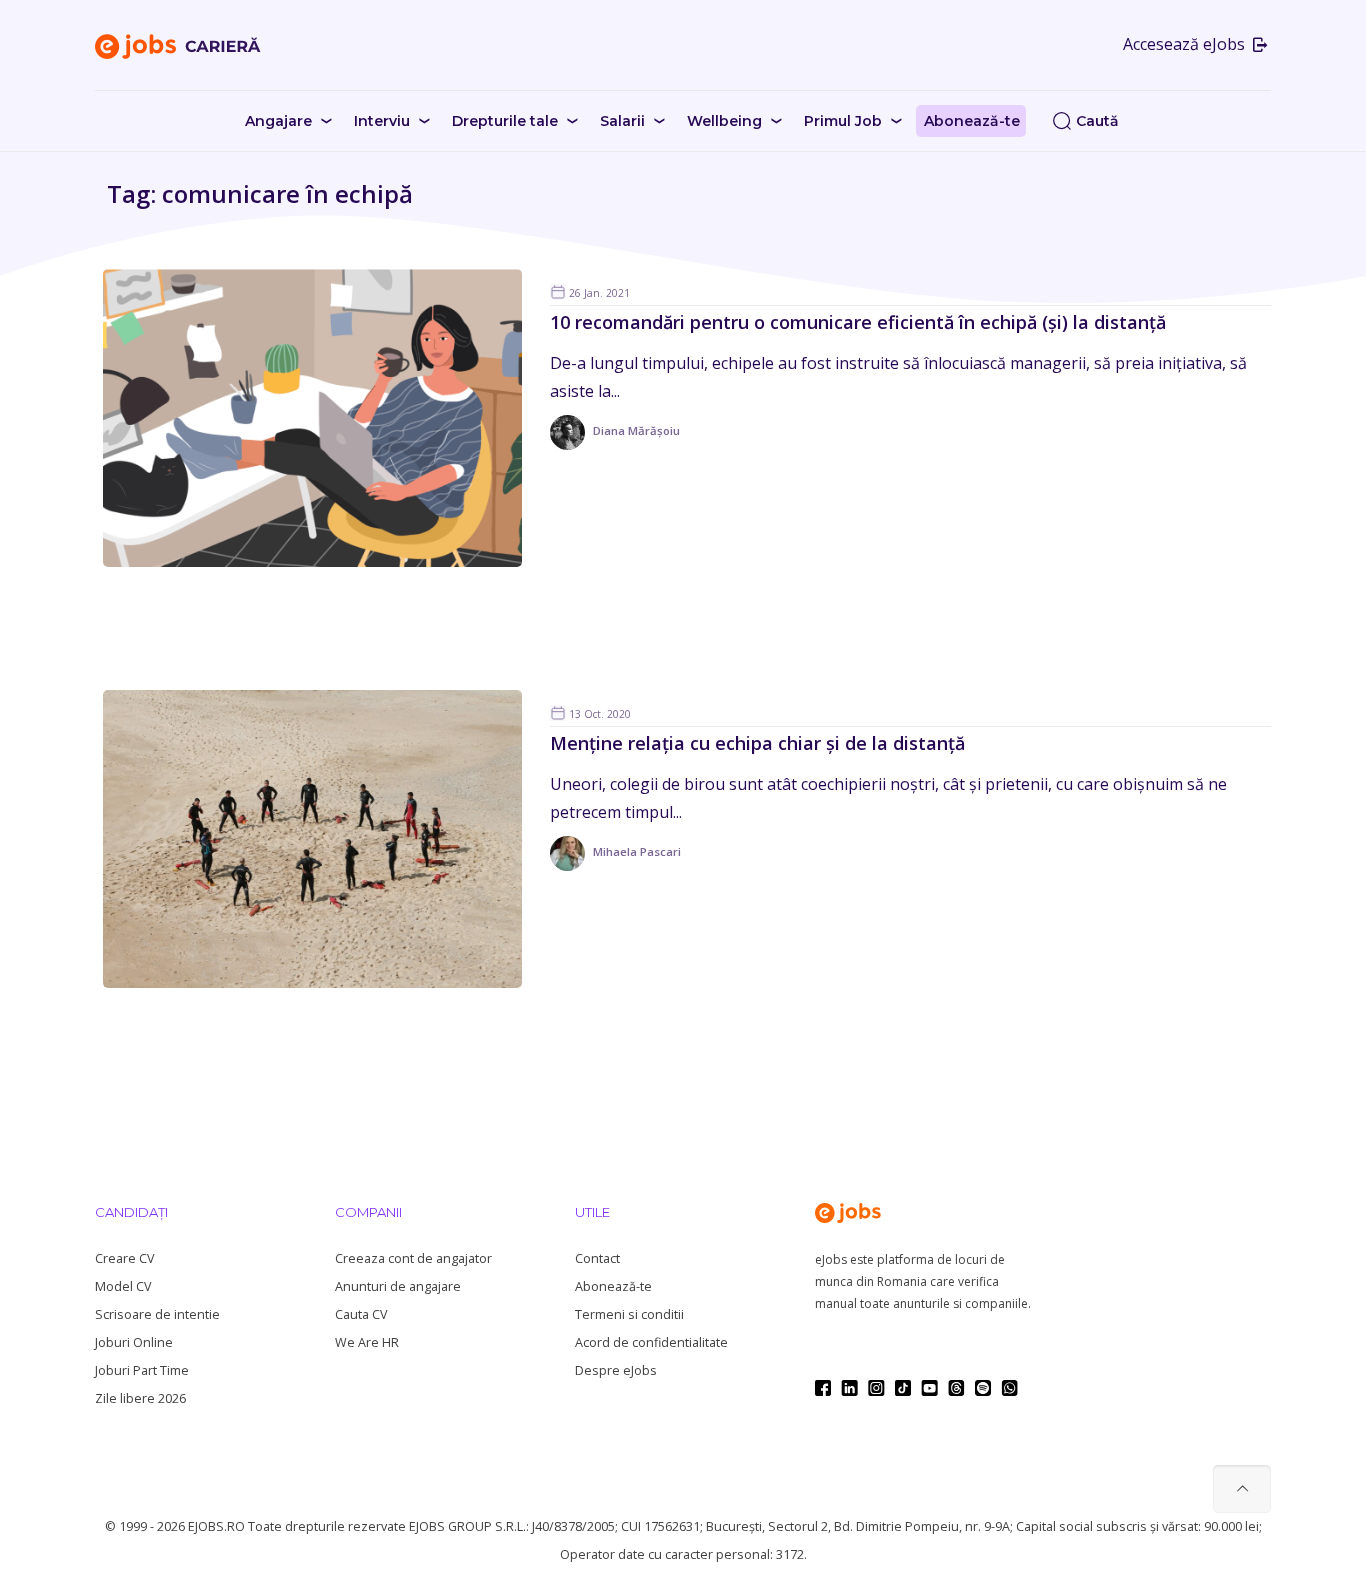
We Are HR (367, 1342)
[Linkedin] (849, 1388)
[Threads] (956, 1388)
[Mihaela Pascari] (615, 866)
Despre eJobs (616, 1370)
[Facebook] (823, 1388)
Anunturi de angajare (398, 1286)
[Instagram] (876, 1388)
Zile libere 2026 (140, 1398)
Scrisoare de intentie (157, 1314)
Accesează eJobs (1186, 44)
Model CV (123, 1286)
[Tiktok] (903, 1388)
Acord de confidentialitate (651, 1342)
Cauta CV (361, 1314)
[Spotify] (983, 1388)
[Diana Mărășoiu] (615, 445)
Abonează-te (613, 1286)
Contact (597, 1258)
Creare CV (124, 1258)
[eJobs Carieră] (178, 45)
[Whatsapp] (1009, 1388)
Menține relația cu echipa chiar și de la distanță (757, 743)
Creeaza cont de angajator (413, 1258)
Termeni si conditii (629, 1314)
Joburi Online (134, 1342)
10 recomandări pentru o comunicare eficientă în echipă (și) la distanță (858, 322)
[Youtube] (929, 1388)
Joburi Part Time (142, 1370)
